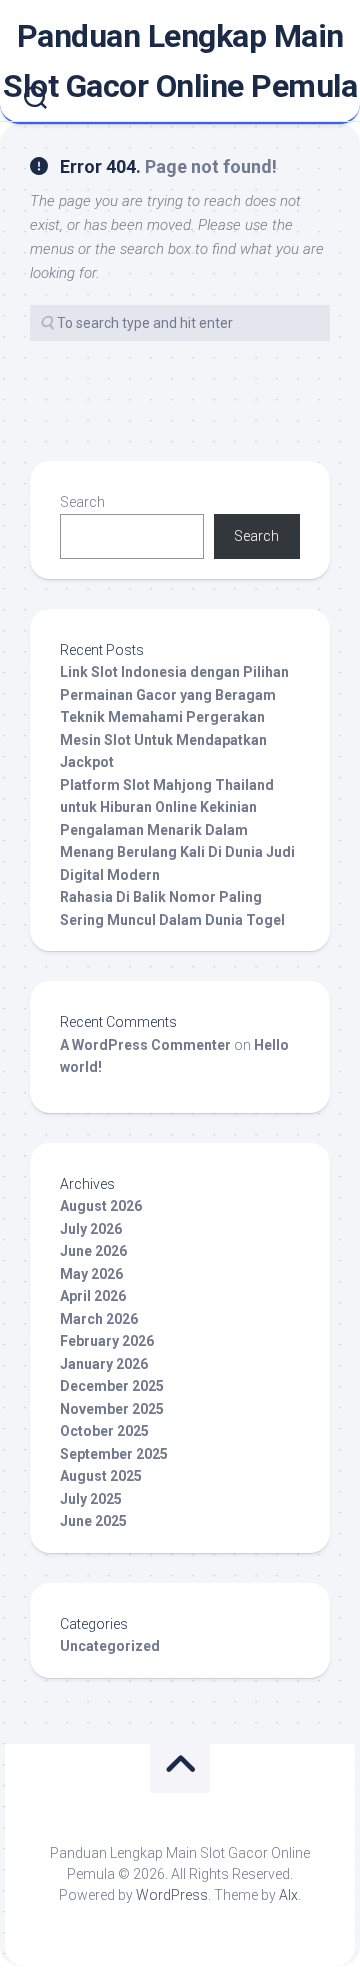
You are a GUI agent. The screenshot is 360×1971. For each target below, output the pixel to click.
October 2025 (104, 1431)
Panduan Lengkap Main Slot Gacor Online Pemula (180, 61)
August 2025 (101, 1476)
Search (82, 502)
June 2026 (93, 1251)
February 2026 (107, 1341)
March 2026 (99, 1319)
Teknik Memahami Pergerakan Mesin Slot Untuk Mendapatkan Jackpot (163, 739)
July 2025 (91, 1499)
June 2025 (93, 1521)
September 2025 (114, 1454)
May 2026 (91, 1274)
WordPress (172, 1895)
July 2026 (91, 1229)
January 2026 (104, 1364)
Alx (288, 1895)
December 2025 (112, 1386)
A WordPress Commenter (145, 1045)
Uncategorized (110, 1646)
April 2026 (93, 1296)
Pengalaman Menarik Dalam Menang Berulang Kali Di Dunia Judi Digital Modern (177, 852)
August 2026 (101, 1206)
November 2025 (112, 1409)
